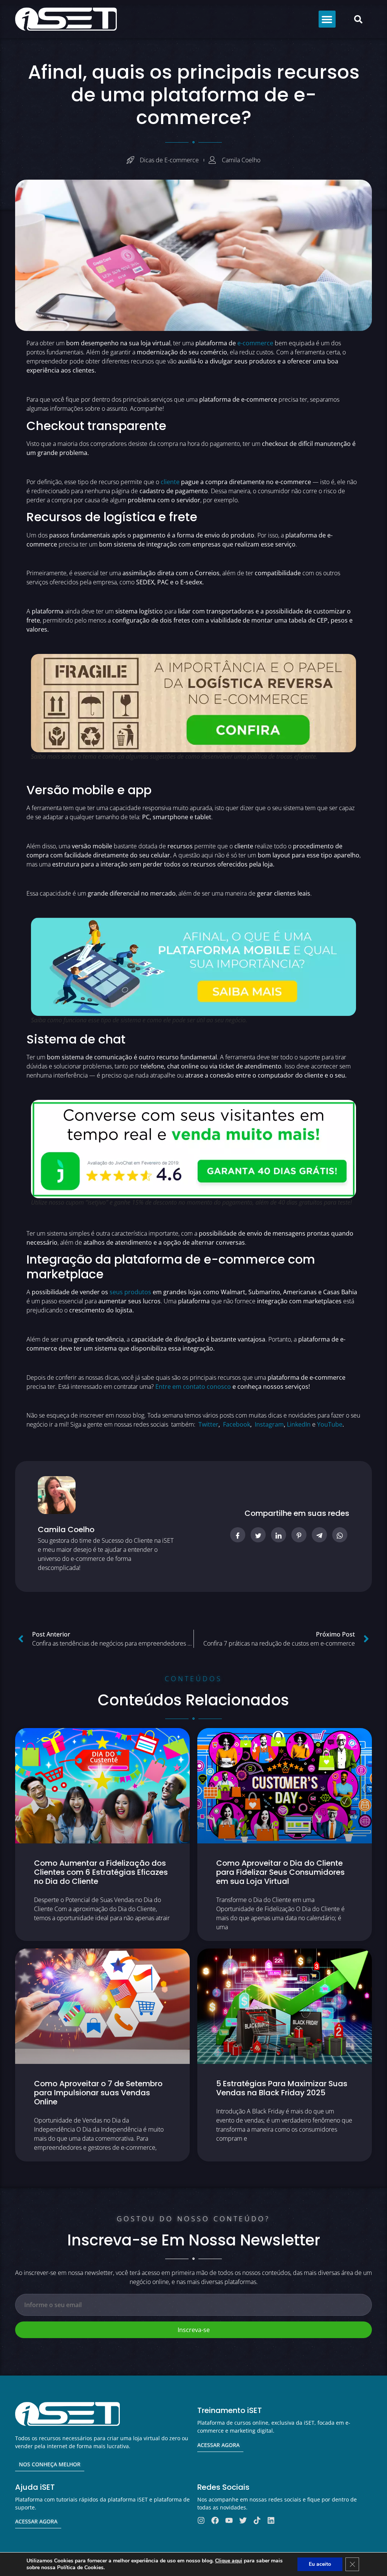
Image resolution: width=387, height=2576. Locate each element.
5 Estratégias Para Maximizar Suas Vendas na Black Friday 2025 (282, 2088)
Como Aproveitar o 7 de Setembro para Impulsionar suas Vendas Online (98, 2093)
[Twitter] (243, 2520)
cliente (170, 482)
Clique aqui (229, 2561)
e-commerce (255, 343)
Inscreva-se (194, 2330)
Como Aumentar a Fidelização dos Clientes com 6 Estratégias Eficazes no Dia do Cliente (101, 1872)
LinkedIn (299, 1424)
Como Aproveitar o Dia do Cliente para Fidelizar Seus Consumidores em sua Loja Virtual (280, 1872)
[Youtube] (229, 2520)
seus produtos (130, 1292)
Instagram (269, 1424)
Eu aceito (320, 2564)
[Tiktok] (257, 2520)
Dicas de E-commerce (169, 160)
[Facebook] (215, 2520)
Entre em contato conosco (193, 1387)
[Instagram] (201, 2520)
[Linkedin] (271, 2520)
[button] (327, 19)
